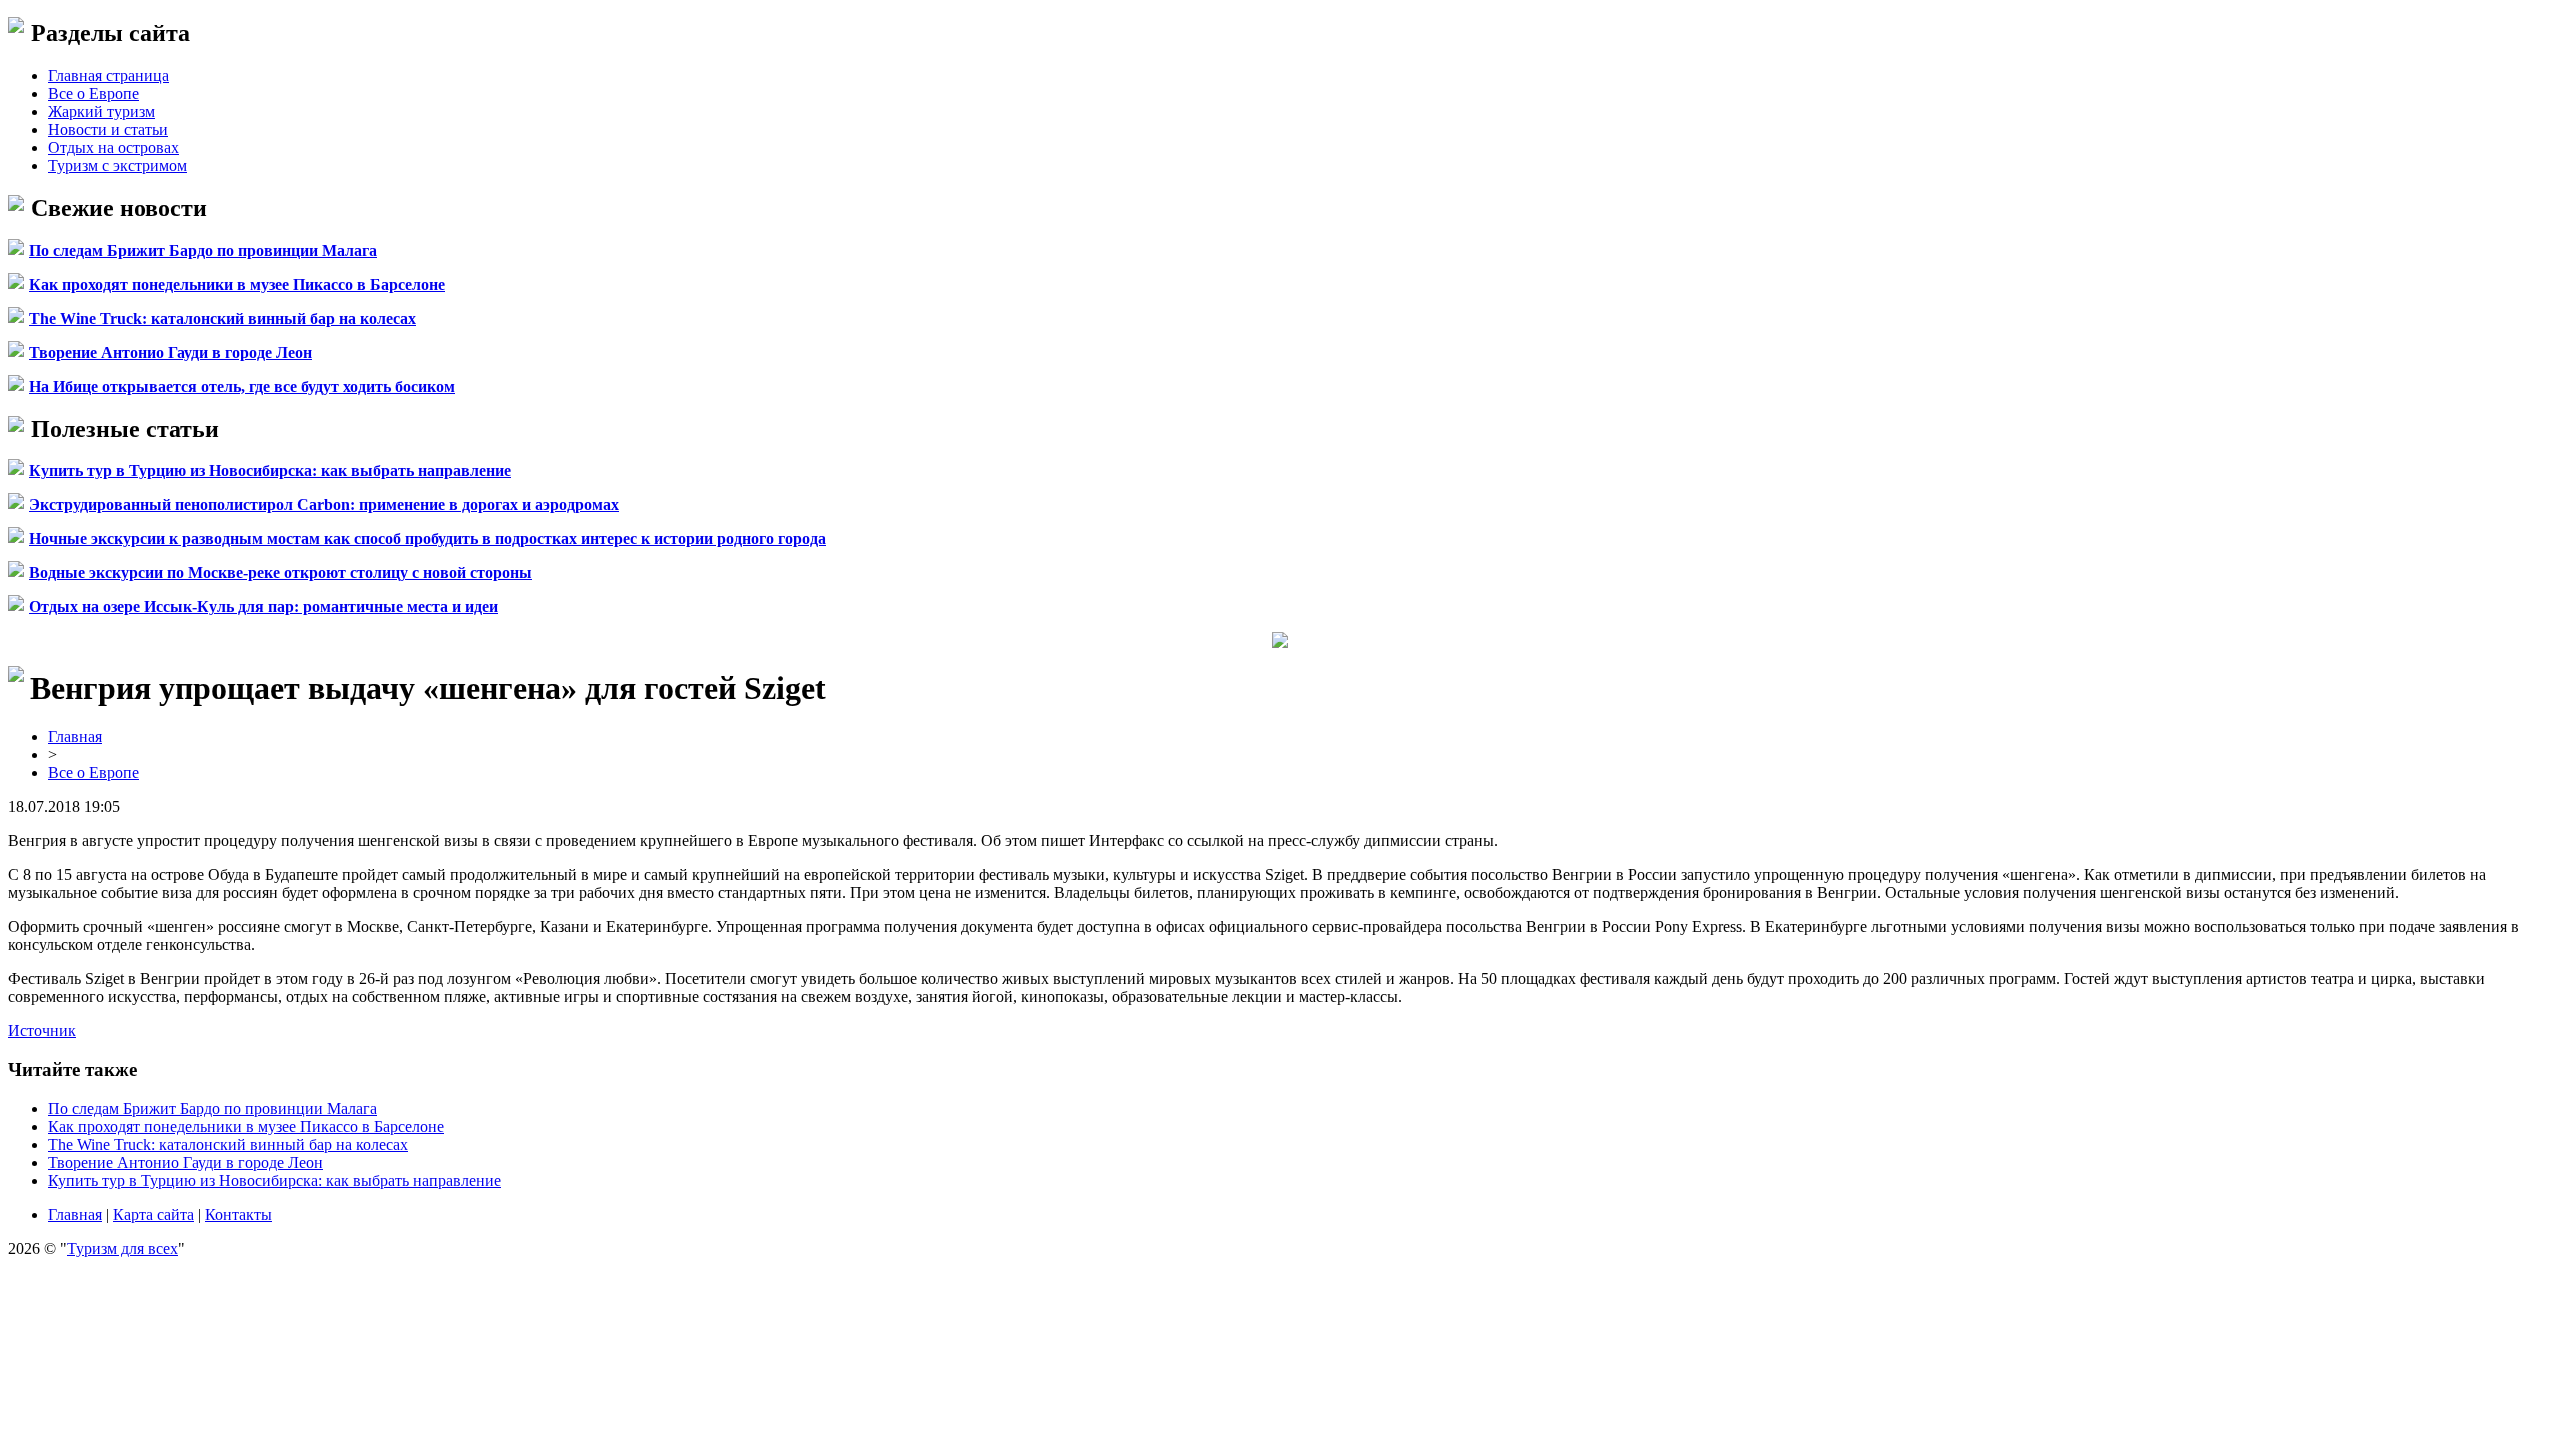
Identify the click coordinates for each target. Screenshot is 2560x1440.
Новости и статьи (108, 129)
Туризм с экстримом (117, 165)
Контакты (238, 1214)
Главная (75, 736)
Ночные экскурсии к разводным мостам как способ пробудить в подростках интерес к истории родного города (427, 538)
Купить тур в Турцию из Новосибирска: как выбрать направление (270, 470)
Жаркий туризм (101, 111)
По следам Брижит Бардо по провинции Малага (203, 250)
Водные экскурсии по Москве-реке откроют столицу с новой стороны (280, 572)
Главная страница (108, 75)
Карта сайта (153, 1214)
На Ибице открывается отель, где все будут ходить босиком (242, 386)
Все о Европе (93, 93)
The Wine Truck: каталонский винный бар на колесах (222, 318)
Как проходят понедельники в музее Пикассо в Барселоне (237, 284)
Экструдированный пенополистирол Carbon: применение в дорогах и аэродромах (324, 504)
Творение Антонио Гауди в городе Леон (170, 352)
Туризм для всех (122, 1248)
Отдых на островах (113, 147)
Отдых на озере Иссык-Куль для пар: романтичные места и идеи (263, 606)
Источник (42, 1030)
